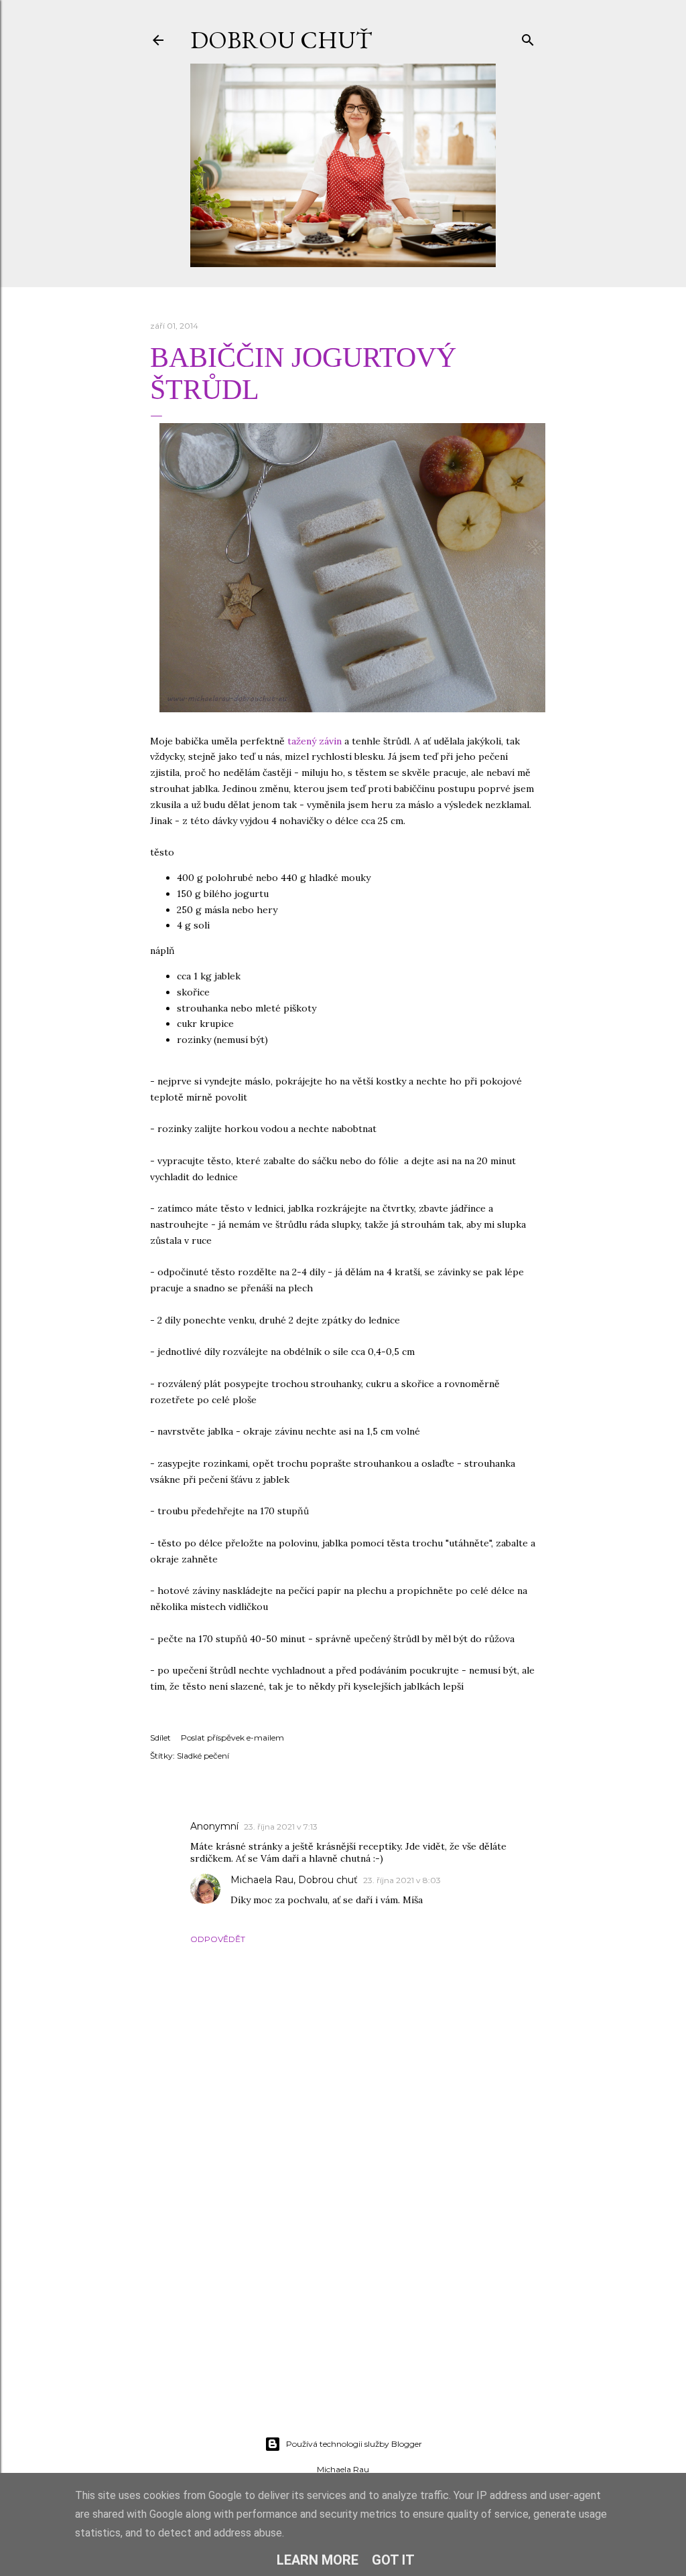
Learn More (318, 2560)
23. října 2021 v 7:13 (281, 1827)
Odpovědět (218, 1939)
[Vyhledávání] (528, 37)
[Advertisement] (343, 2309)
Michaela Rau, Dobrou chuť (294, 1880)
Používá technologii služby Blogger (354, 2444)
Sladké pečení (203, 1756)
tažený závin (315, 741)
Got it (393, 2560)
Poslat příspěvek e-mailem (232, 1738)
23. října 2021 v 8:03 (402, 1880)
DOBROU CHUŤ (281, 40)
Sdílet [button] (160, 1738)
